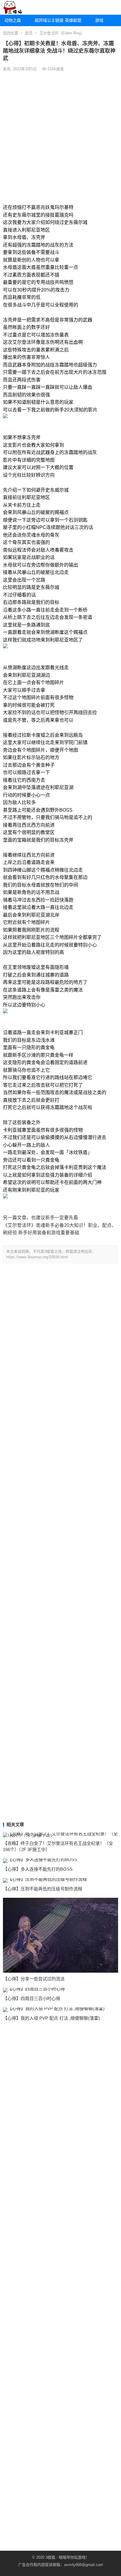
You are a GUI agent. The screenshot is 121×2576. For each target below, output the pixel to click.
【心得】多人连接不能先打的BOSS (38, 1869)
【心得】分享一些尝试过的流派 (34, 1979)
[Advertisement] (60, 137)
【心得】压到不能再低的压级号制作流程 (43, 1889)
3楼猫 (50, 2557)
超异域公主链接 (48, 20)
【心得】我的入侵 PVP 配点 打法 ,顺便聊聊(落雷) (51, 2018)
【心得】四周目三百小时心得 (32, 1998)
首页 (29, 33)
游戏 (99, 20)
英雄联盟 (73, 20)
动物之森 (13, 20)
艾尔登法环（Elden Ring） (62, 33)
